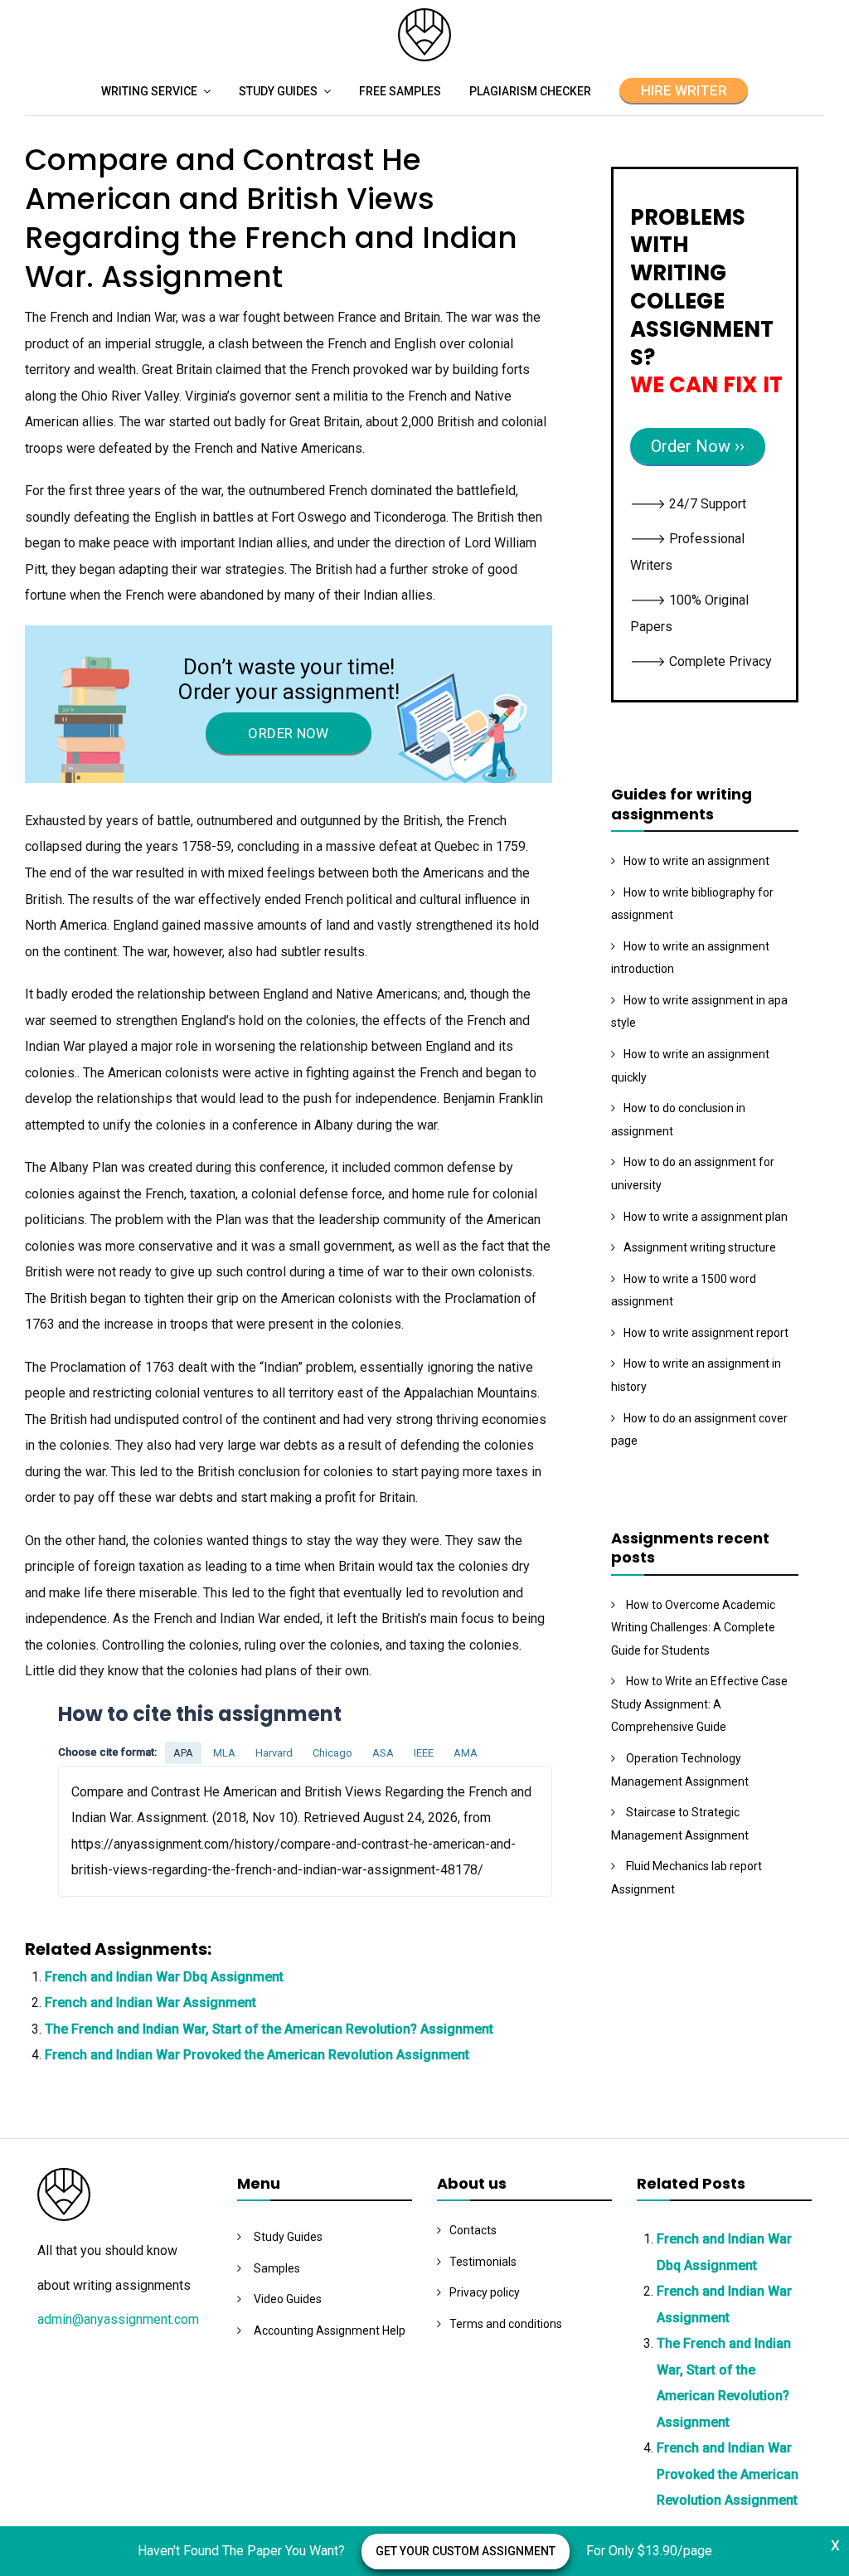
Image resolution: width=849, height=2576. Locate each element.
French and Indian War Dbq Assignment (164, 1977)
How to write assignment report (706, 1333)
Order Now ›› (698, 446)
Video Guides (288, 2299)
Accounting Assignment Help (330, 2331)
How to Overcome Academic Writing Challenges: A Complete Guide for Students (693, 1628)
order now (288, 733)
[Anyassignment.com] (424, 57)
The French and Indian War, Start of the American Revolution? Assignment (269, 2029)
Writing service (149, 91)
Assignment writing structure (700, 1247)
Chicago (332, 1753)
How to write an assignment (696, 861)
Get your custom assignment (466, 2551)
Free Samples (400, 91)
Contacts (473, 2230)
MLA (224, 1753)
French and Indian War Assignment (150, 2002)
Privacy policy (485, 2292)
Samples (277, 2268)
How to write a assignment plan (706, 1217)
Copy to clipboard (120, 1830)
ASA (383, 1753)
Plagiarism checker (530, 91)
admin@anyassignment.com (118, 2319)
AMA (466, 1753)
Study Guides (278, 91)
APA (183, 1753)
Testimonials (483, 2262)
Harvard (274, 1753)
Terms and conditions (506, 2324)
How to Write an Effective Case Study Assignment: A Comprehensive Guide (699, 1704)
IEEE (424, 1753)
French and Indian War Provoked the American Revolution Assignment (257, 2055)
